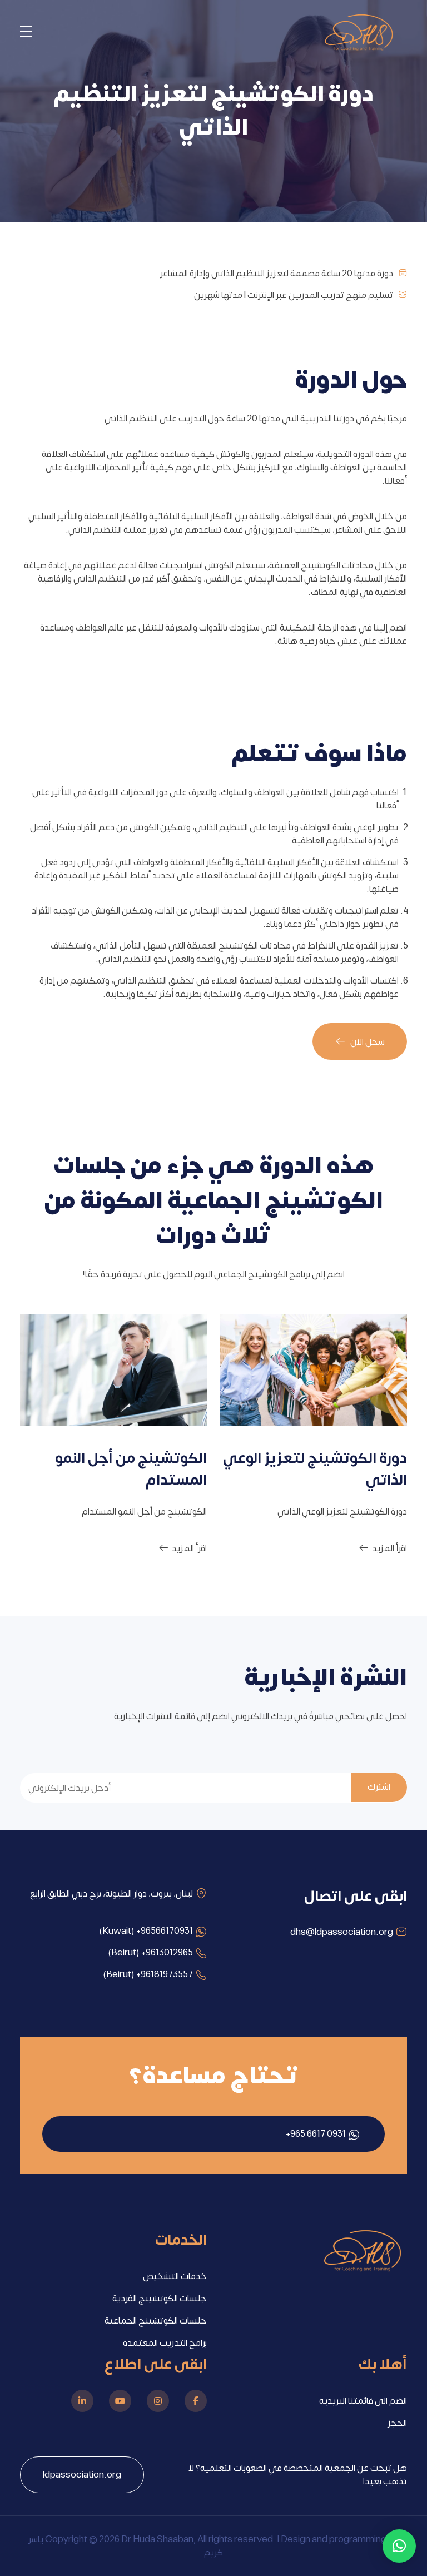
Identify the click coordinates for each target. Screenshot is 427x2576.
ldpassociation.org (82, 2475)
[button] (399, 2546)
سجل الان (367, 1042)
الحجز (397, 2423)
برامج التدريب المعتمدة (165, 2343)
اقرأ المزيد (389, 1548)
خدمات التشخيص (175, 2276)
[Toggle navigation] (26, 34)
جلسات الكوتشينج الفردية (160, 2299)
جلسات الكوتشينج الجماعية (156, 2321)
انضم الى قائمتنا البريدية (363, 2401)
